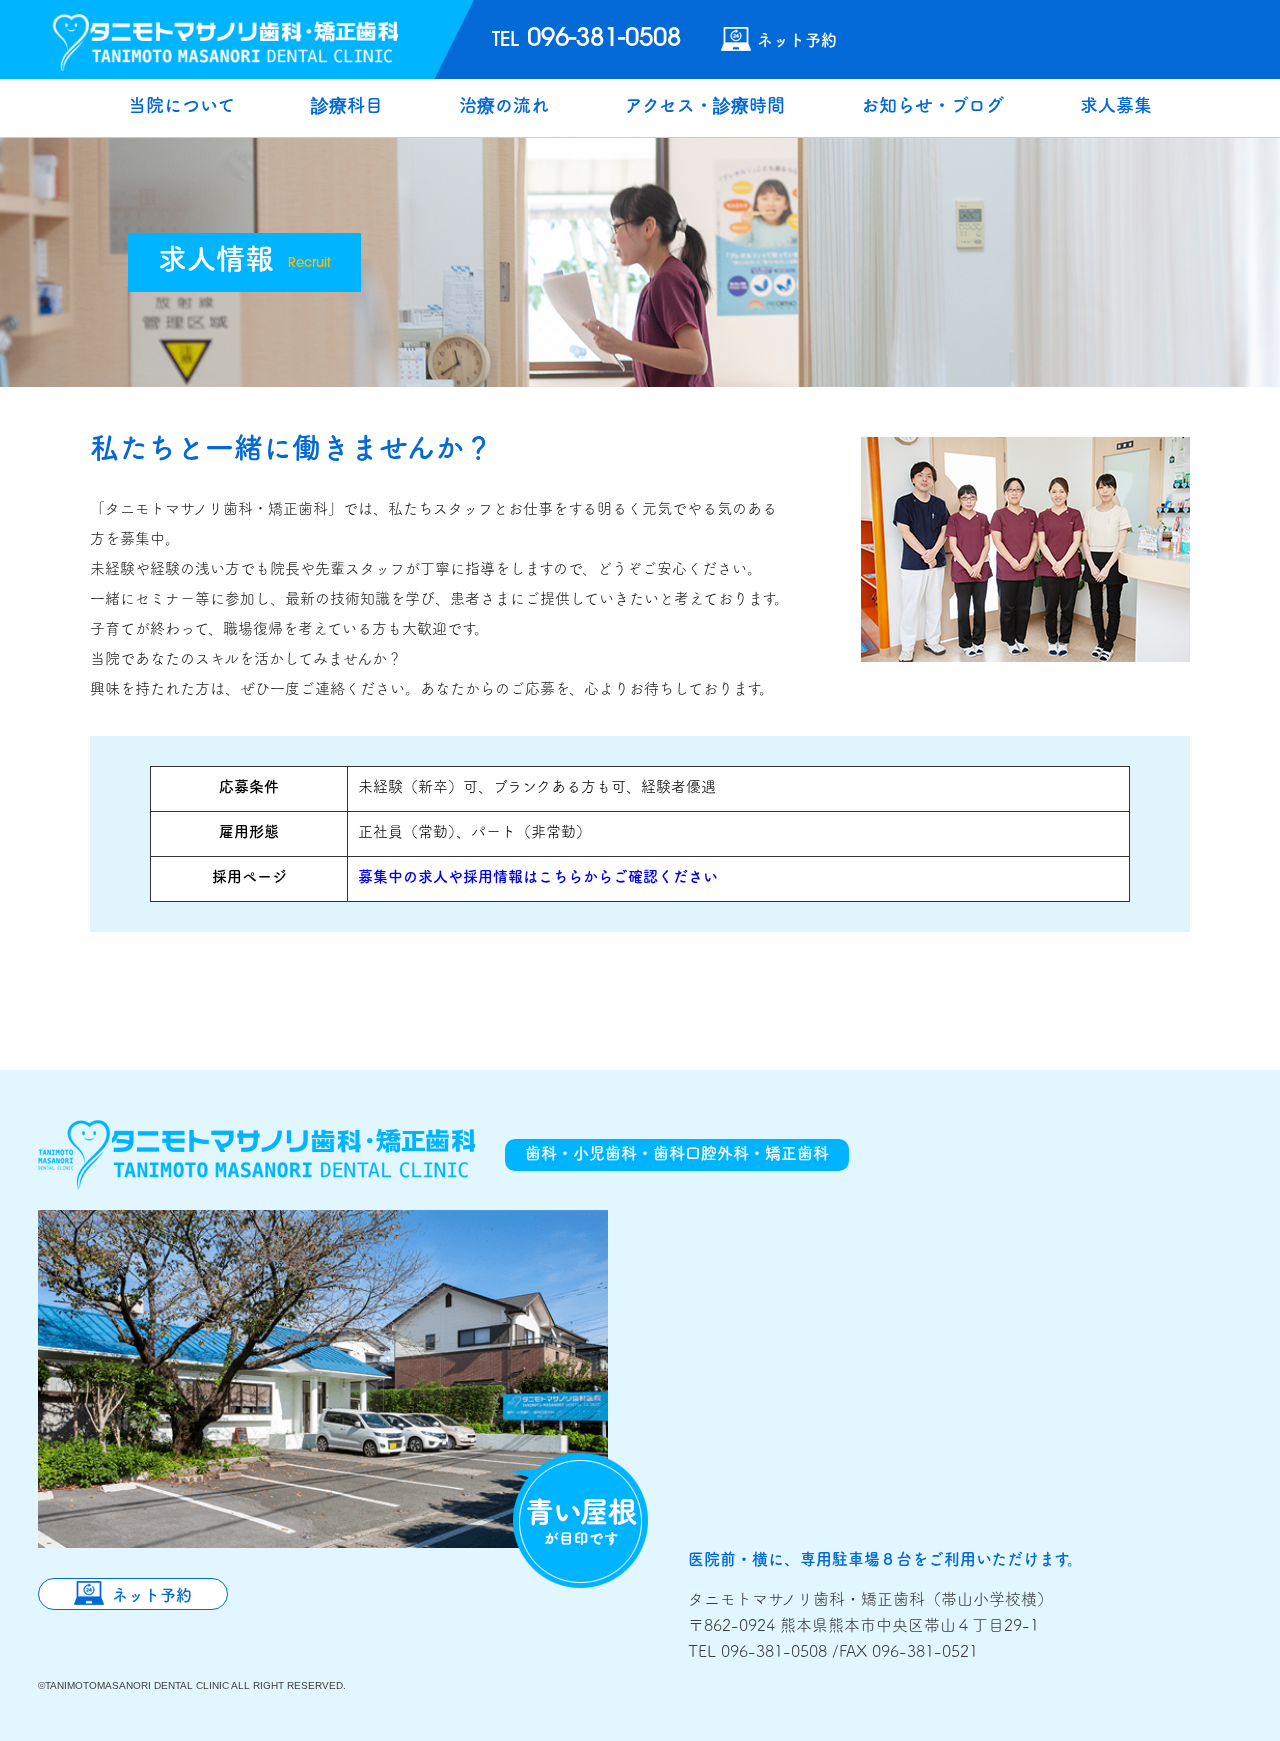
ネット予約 (797, 40)
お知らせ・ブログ (932, 108)
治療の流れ (504, 108)
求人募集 (1116, 108)
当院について (181, 108)
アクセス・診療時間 (705, 108)
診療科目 (347, 108)
